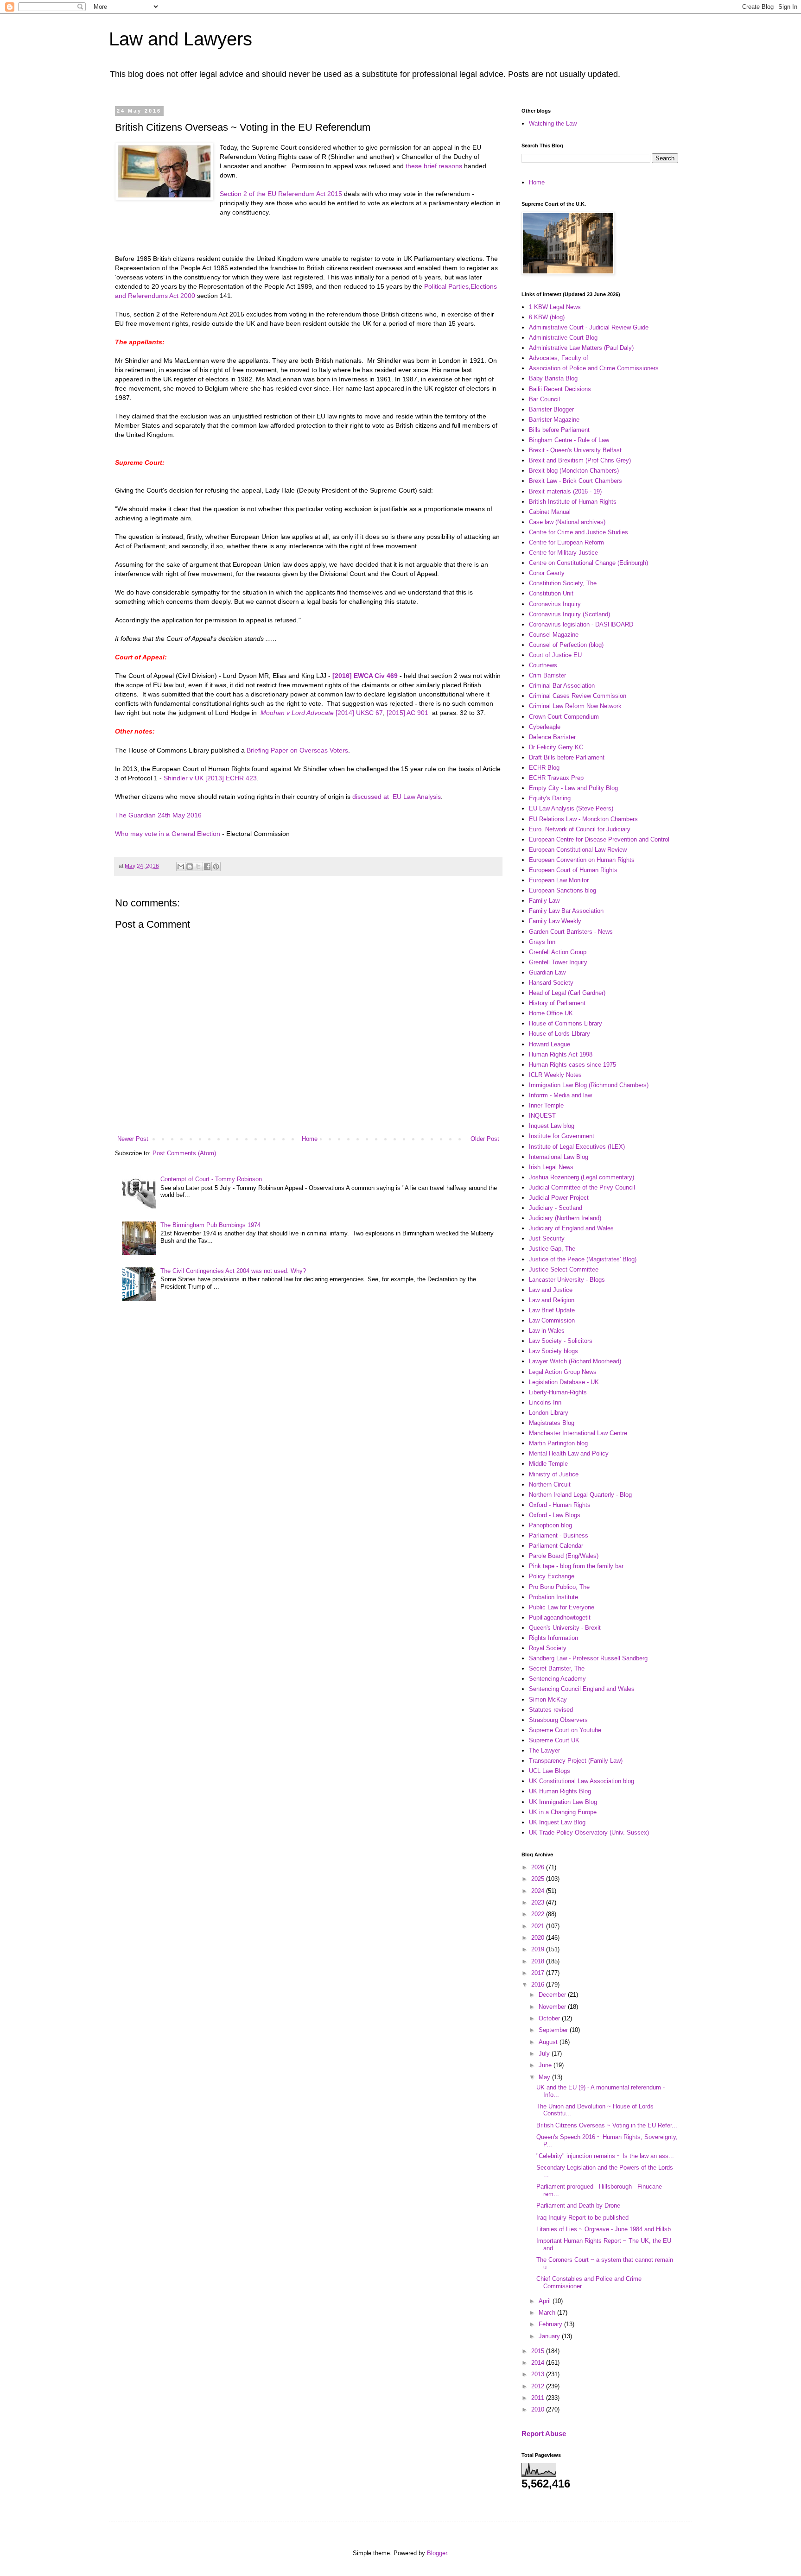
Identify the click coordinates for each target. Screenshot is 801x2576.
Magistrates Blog (552, 1423)
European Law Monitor (559, 880)
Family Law (544, 901)
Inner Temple (546, 1105)
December (553, 1995)
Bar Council (544, 399)
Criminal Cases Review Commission (578, 696)
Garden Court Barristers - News (571, 932)
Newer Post (133, 1139)
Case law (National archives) (567, 522)
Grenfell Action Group (558, 952)
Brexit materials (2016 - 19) (565, 491)
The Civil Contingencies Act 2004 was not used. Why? (233, 1271)
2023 (539, 1902)
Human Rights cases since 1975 (572, 1065)
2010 (539, 2409)
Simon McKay (548, 1699)
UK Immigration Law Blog (563, 1802)
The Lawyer (544, 1750)
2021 (539, 1926)
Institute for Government (562, 1136)
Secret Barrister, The (557, 1668)
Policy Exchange (552, 1576)
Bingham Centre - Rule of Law (569, 440)
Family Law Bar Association (566, 911)
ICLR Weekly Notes (555, 1075)
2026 (539, 1867)
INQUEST (542, 1116)
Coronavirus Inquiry (555, 604)
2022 (539, 1914)
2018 (539, 1961)
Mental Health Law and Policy (569, 1453)
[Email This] (181, 867)
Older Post (485, 1139)
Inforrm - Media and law (560, 1095)
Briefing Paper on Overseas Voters (297, 750)
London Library (549, 1413)
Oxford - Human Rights (560, 1505)
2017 (539, 1973)
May (545, 2077)
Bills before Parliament (559, 430)
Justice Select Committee (564, 1269)
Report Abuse (544, 2434)
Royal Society (548, 1648)
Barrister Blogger (551, 409)
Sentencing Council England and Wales (582, 1689)
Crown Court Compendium (564, 717)
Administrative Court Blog (563, 338)
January (550, 2336)
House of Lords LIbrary (559, 1034)
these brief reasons (434, 166)
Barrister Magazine (554, 420)
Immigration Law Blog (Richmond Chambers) (589, 1085)
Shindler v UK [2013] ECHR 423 (210, 778)
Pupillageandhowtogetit (560, 1617)
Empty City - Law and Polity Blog (573, 788)
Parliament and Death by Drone (578, 2206)
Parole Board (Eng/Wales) (564, 1556)
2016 (539, 1984)
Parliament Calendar (556, 1546)
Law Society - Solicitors (561, 1341)
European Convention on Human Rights (582, 860)
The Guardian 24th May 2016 (158, 815)
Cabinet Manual (550, 512)
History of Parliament (557, 1003)
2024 (539, 1891)
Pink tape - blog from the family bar (576, 1566)
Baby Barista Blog (553, 378)
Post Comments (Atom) (184, 1153)
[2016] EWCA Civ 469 (365, 676)
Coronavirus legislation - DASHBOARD (581, 624)
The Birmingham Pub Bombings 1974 (210, 1225)
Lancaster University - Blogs (567, 1280)
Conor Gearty (547, 573)
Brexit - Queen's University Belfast (575, 450)
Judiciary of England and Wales (571, 1228)
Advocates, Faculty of (559, 358)
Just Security (547, 1238)
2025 (539, 1879)
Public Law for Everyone (562, 1607)
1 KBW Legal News (555, 307)
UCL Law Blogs (550, 1771)
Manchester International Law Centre (578, 1433)
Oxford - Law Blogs (555, 1515)
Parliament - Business (559, 1535)
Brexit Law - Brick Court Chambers (575, 481)
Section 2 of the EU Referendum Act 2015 (281, 194)
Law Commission (552, 1320)
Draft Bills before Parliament (567, 757)
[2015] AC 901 (407, 713)
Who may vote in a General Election (168, 834)
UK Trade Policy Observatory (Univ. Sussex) (589, 1832)
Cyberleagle (545, 727)
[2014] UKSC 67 (359, 713)
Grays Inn (542, 942)
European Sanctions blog (563, 890)
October (550, 2018)
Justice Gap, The (552, 1249)
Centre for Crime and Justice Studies (578, 532)
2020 (539, 1938)
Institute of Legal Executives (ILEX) (577, 1147)
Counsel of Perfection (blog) (566, 645)
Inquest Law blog (552, 1126)
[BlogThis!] (190, 867)
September (554, 2030)
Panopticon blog (550, 1525)
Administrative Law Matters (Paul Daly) (581, 348)
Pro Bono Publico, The (559, 1587)
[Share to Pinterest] (216, 867)
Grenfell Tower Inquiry (558, 962)
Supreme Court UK (554, 1740)
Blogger (437, 2553)
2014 (539, 2363)
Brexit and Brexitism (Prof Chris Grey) (580, 460)
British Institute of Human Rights (573, 502)
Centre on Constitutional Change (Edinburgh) (588, 563)
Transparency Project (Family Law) (576, 1761)
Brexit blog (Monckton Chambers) (574, 471)
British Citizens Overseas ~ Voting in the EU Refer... (607, 2125)
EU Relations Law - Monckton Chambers (583, 819)
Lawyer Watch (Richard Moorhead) (575, 1361)
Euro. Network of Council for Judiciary (580, 829)
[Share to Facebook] (207, 867)
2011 (539, 2398)
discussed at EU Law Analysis (397, 797)
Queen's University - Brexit (565, 1628)
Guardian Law (547, 972)
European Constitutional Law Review (578, 850)
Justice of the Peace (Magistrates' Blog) (583, 1259)
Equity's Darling (550, 798)
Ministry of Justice (554, 1474)
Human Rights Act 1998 (561, 1054)
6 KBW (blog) (547, 317)
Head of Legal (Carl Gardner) (567, 993)
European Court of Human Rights (573, 870)
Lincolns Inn (545, 1402)
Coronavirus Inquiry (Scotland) (569, 614)
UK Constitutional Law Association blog (582, 1781)
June (546, 2065)
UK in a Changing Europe (563, 1812)
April (546, 2301)
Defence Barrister (552, 737)
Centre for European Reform (566, 542)
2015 (539, 2351)
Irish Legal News (551, 1167)
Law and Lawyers (181, 39)
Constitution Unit (551, 593)
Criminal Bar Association (562, 686)
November (553, 2007)
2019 (539, 1949)
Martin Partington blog (558, 1443)
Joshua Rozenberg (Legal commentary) (582, 1177)
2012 (539, 2386)
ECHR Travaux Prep (556, 778)
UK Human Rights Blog (560, 1791)
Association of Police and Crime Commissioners (594, 368)
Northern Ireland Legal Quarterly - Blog (580, 1495)
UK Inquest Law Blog (557, 1822)
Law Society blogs (553, 1351)
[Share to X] (198, 867)
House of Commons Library (566, 1023)
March (548, 2313)
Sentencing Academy (557, 1679)
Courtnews (543, 665)
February (551, 2324)
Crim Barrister (547, 675)
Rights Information (553, 1638)
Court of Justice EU (555, 655)
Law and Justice (551, 1290)
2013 (539, 2374)
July (545, 2054)
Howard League (550, 1044)
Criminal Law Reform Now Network (575, 706)
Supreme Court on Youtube (565, 1730)
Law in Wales (547, 1331)
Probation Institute (553, 1597)
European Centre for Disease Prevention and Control (599, 839)
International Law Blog (559, 1157)
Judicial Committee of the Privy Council (582, 1187)
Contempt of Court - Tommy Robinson (211, 1179)
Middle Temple (548, 1464)
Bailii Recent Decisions (560, 389)
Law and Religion (552, 1300)
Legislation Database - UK (564, 1382)
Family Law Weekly (555, 921)
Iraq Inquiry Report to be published (582, 2218)
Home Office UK (551, 1013)
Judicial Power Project (559, 1198)
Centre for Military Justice (563, 553)
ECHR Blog (544, 768)
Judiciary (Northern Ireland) (565, 1218)
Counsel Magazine (554, 635)
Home (310, 1139)
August (549, 2042)
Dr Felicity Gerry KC (556, 747)
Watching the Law (553, 123)
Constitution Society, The (563, 583)
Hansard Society (551, 983)
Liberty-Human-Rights (558, 1392)
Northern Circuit (550, 1484)
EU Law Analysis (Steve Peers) (571, 808)
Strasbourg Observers (558, 1720)
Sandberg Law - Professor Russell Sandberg (588, 1658)
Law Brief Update (552, 1310)
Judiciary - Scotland (556, 1208)
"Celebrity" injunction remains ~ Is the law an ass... (605, 2156)
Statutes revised (551, 1710)
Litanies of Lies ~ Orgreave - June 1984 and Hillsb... (606, 2229)
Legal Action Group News (563, 1372)
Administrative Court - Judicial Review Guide (589, 327)
